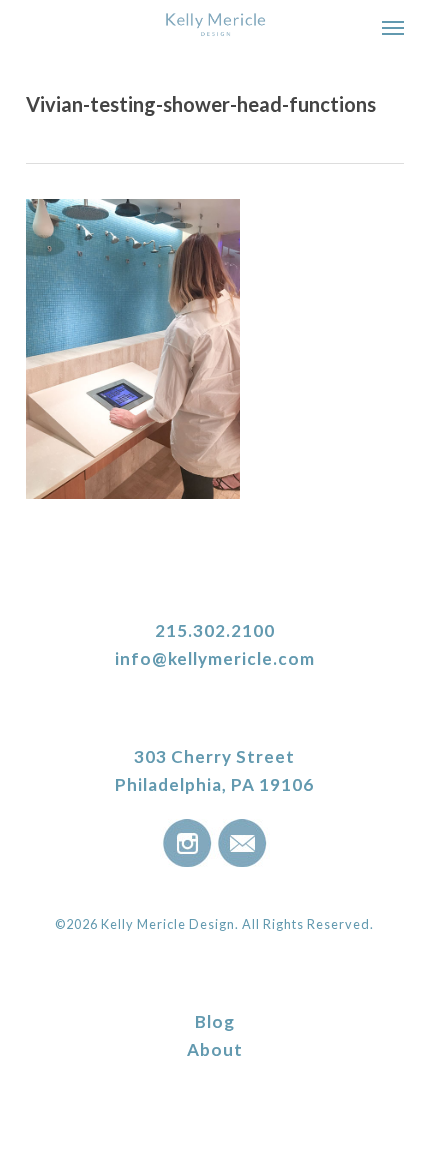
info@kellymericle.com (215, 658)
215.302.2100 (215, 630)
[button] (393, 27)
